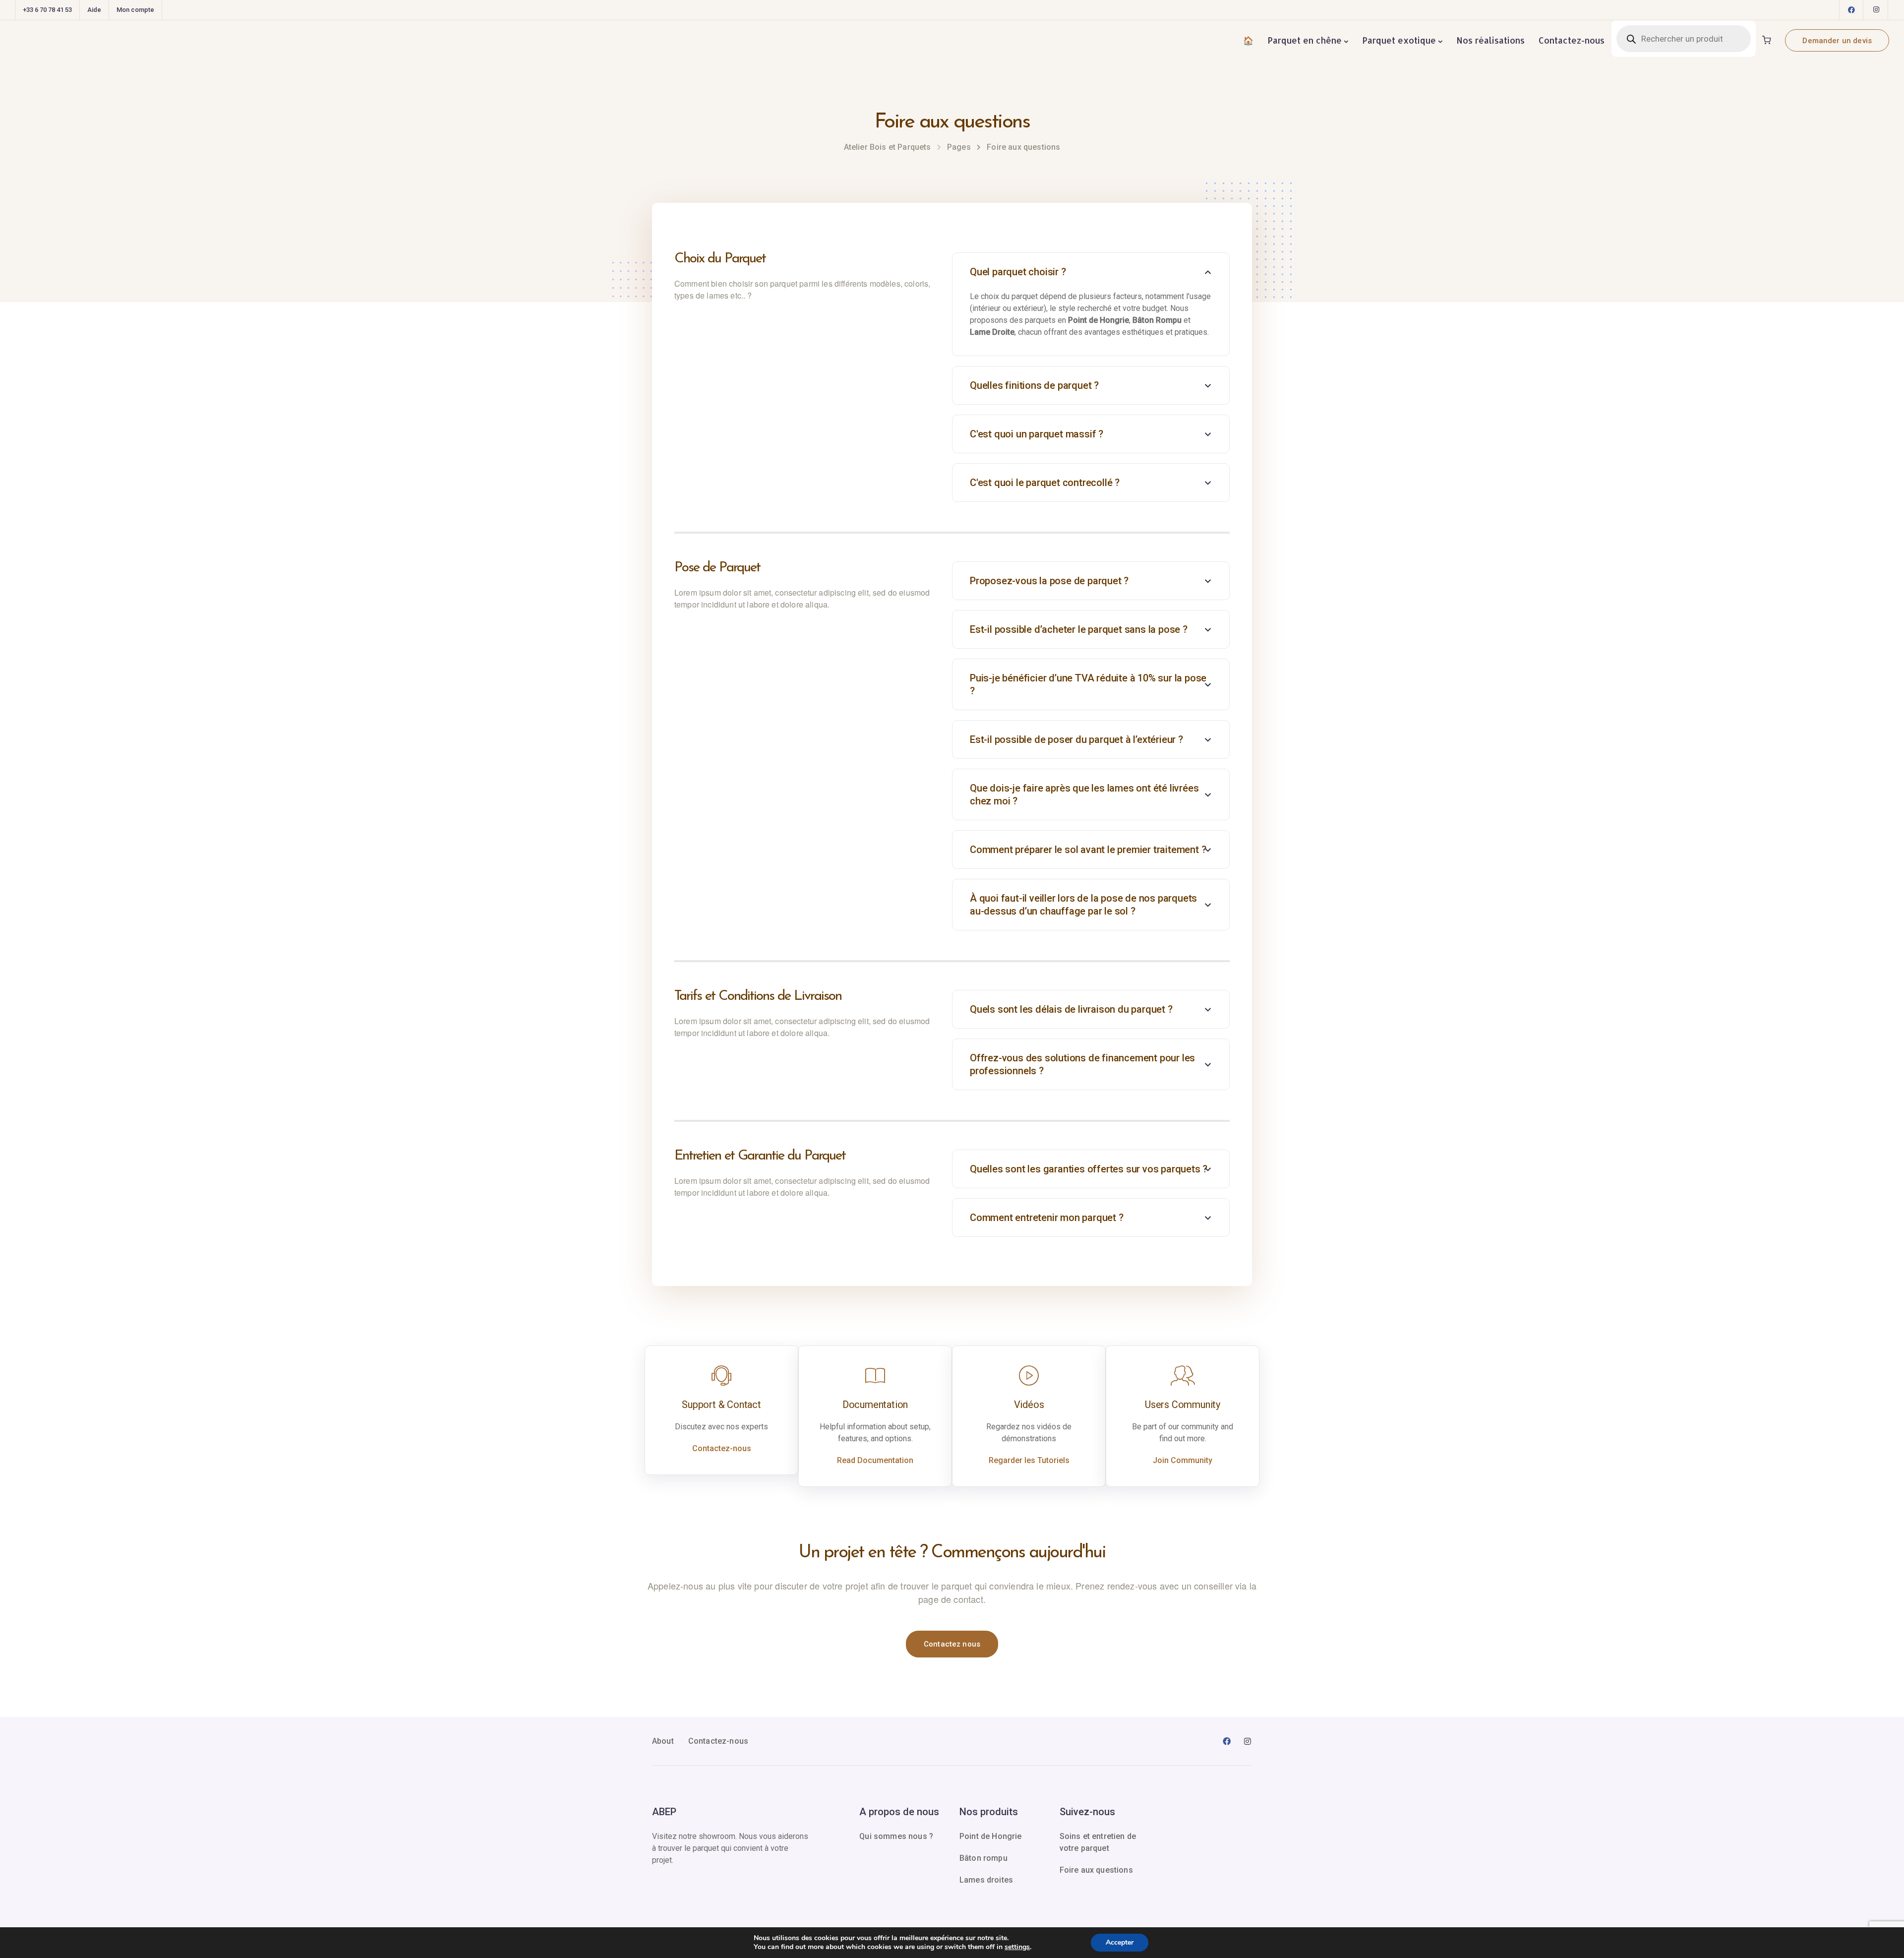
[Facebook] (1851, 10)
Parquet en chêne (1305, 40)
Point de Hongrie (991, 1836)
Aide (94, 10)
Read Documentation (875, 1460)
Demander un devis (1837, 41)
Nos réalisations (1490, 40)
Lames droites (986, 1880)
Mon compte (135, 10)
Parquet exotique (1399, 40)
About (663, 1741)
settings (1017, 1947)
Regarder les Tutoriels (1029, 1460)
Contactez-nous (1572, 40)
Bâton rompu (983, 1858)
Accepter (1120, 1942)
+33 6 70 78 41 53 (47, 10)
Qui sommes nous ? (896, 1836)
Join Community (1183, 1460)
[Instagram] (1876, 10)
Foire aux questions (1096, 1870)
